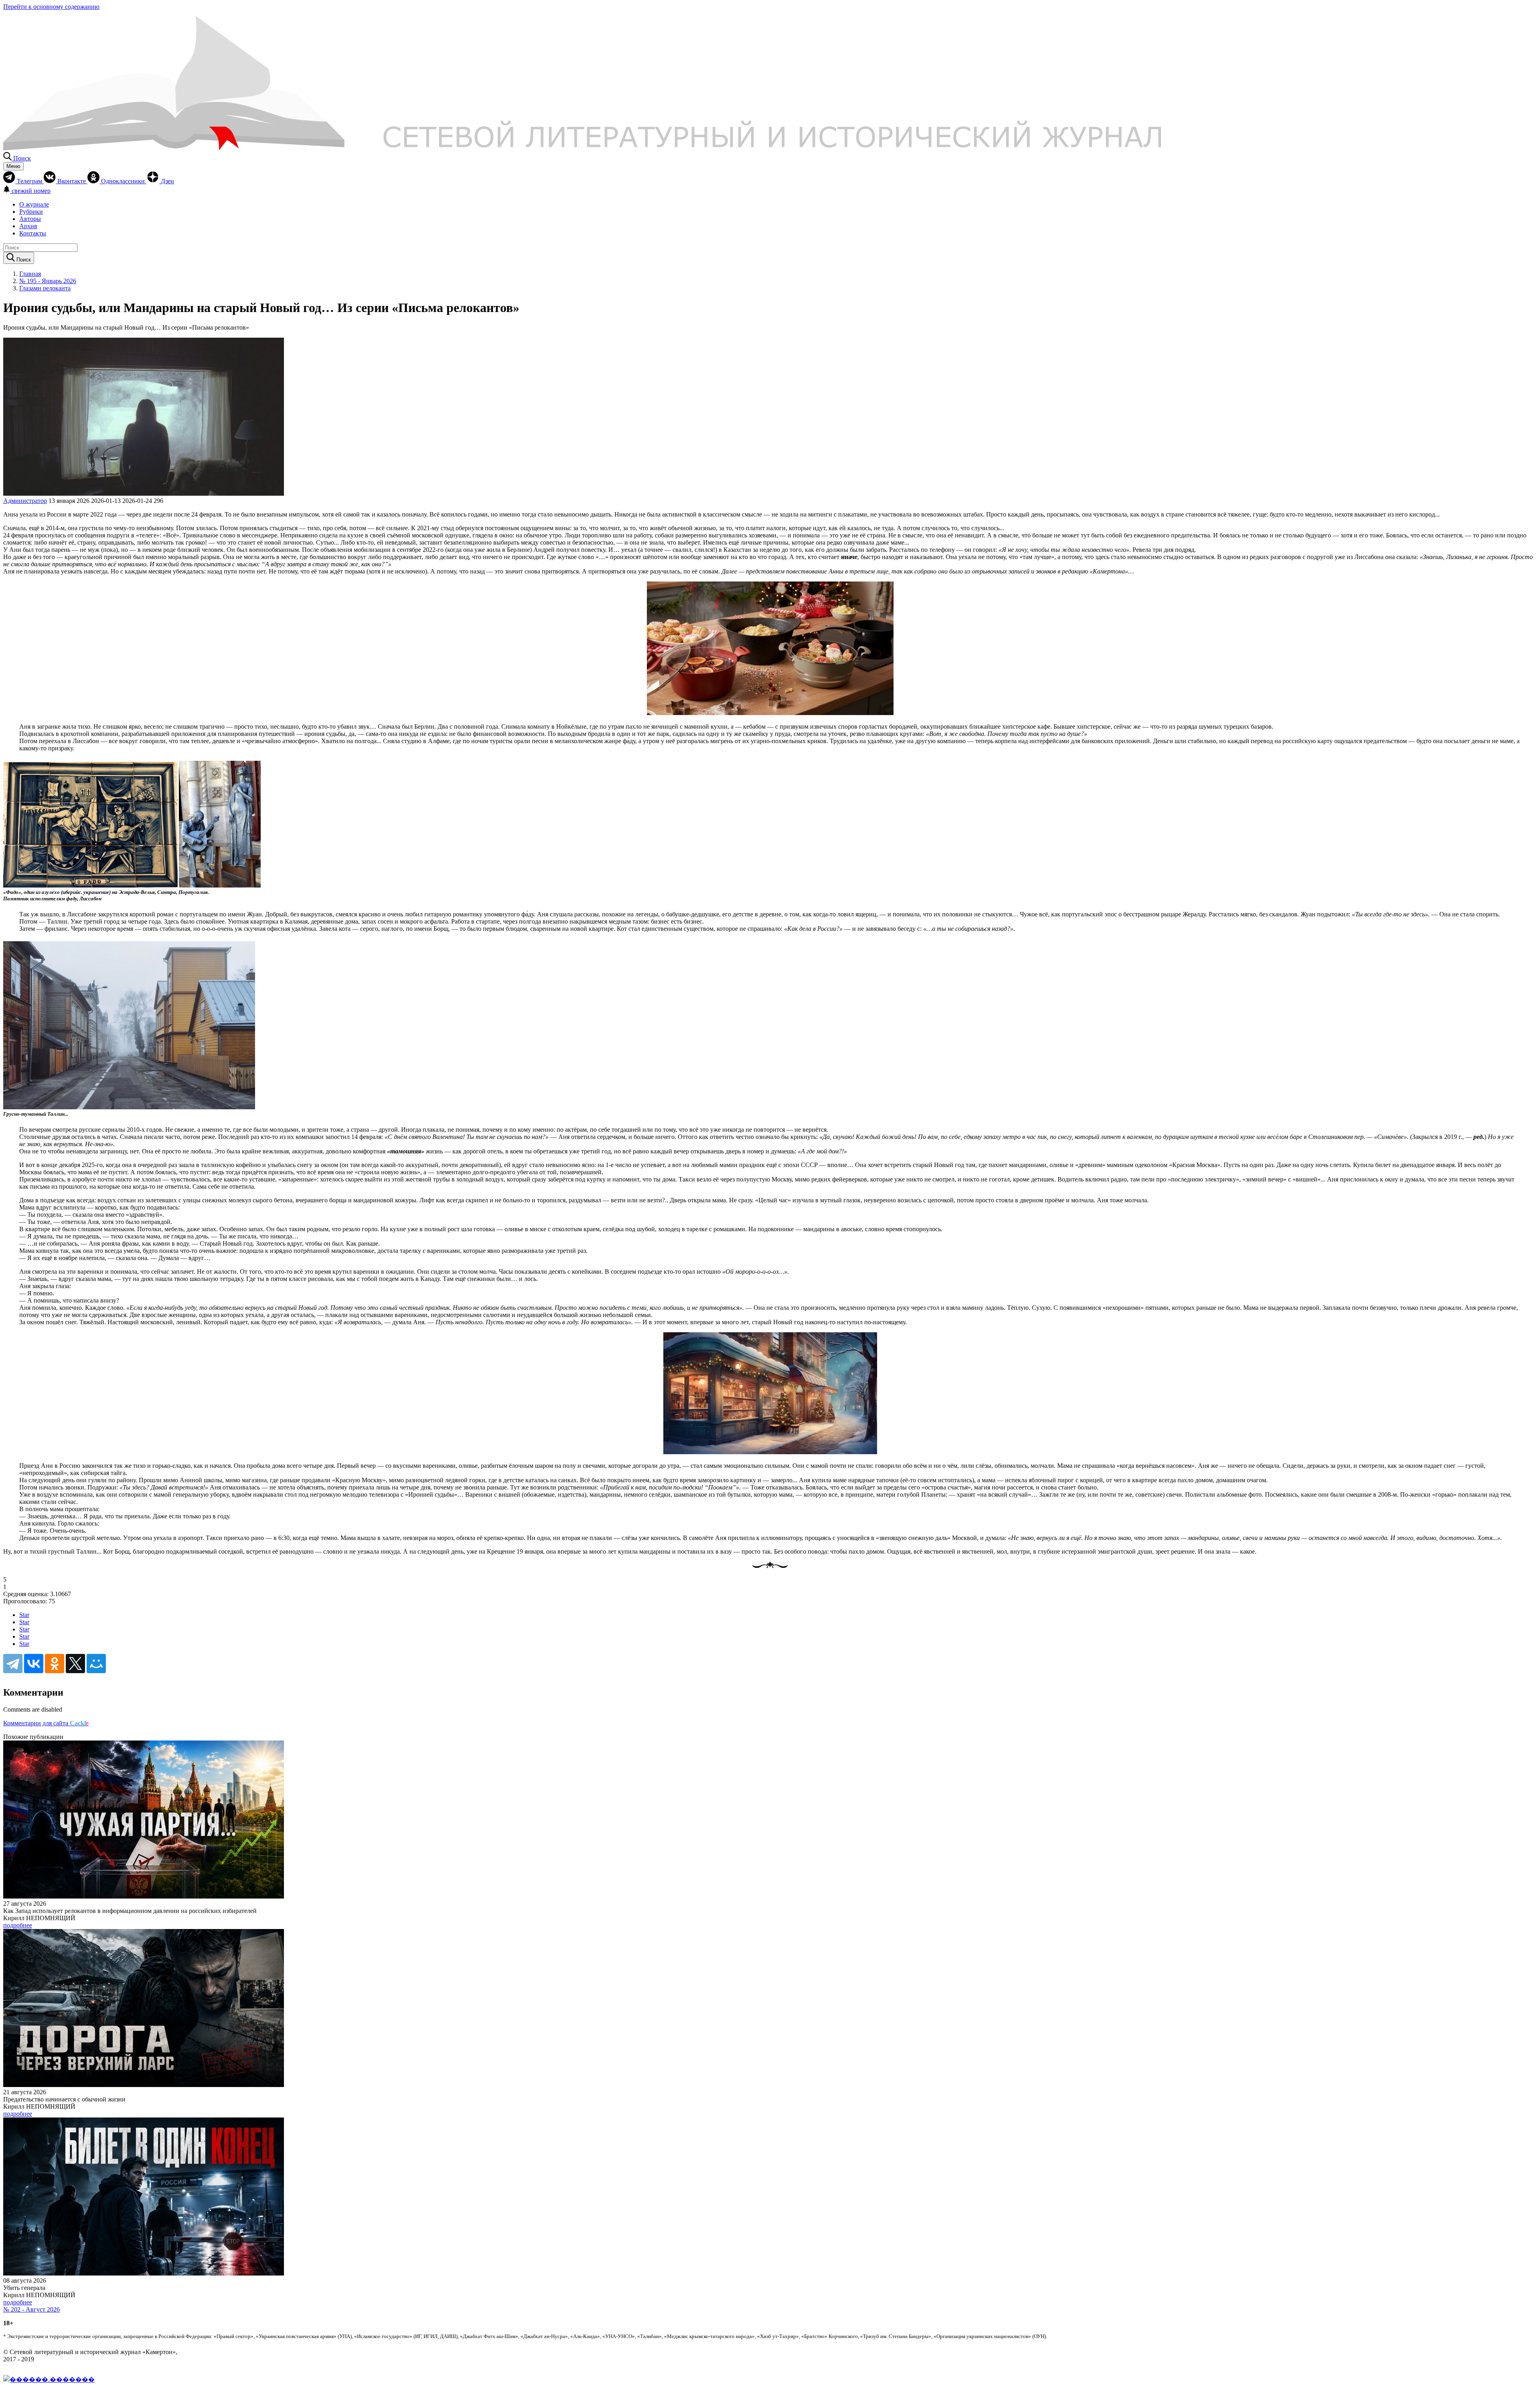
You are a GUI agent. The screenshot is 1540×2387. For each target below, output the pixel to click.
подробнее (18, 1925)
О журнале (34, 204)
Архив (28, 226)
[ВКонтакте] (34, 1664)
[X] (75, 1664)
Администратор (25, 501)
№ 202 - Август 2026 (31, 2309)
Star (24, 1615)
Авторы (30, 219)
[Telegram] (13, 1664)
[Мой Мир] (96, 1664)
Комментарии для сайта (46, 1723)
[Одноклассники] (55, 1664)
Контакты (33, 233)
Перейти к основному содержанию (51, 7)
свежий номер (31, 191)
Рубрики (31, 212)
